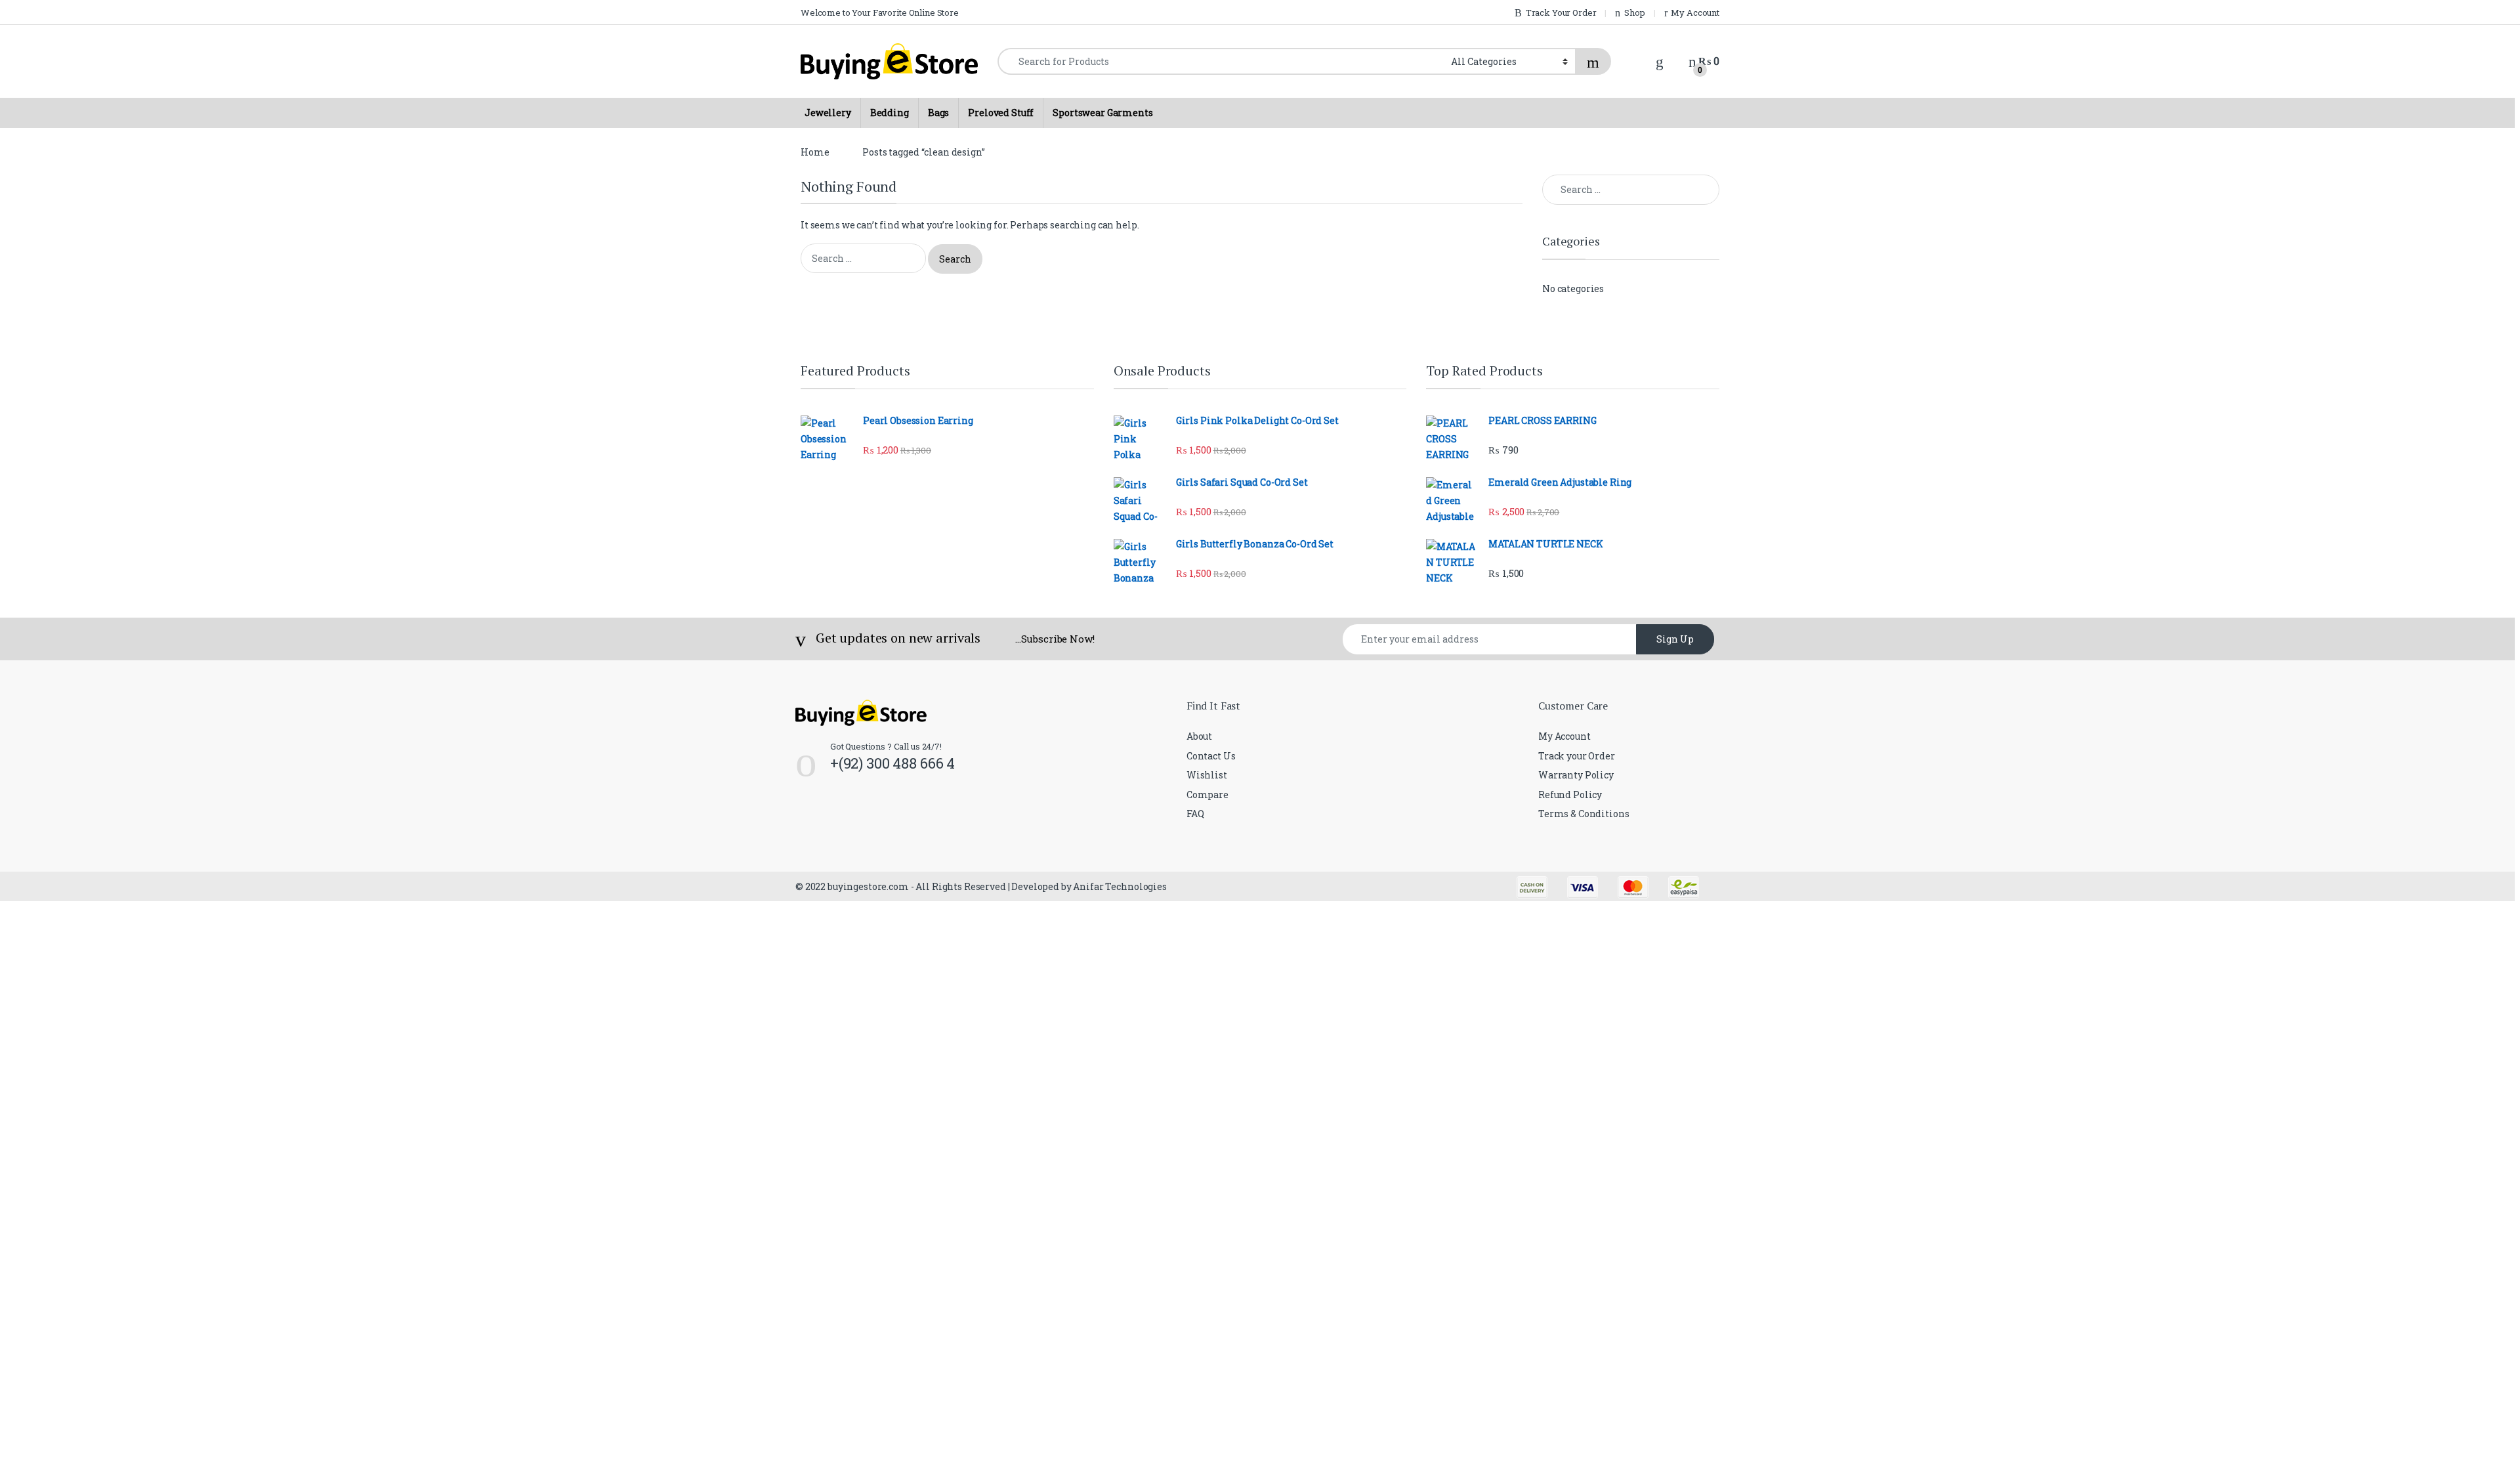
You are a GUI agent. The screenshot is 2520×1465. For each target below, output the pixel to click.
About (1199, 736)
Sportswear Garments (1102, 113)
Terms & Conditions (1584, 814)
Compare (1207, 795)
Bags (938, 113)
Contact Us (1211, 756)
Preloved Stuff (1001, 113)
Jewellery (828, 113)
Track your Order (1577, 756)
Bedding (890, 113)
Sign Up (1675, 639)
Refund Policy (1570, 795)
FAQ (1195, 814)
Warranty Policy (1576, 775)
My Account (1564, 736)
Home (815, 152)
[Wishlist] (1660, 61)
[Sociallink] (801, 820)
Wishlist (1207, 775)
